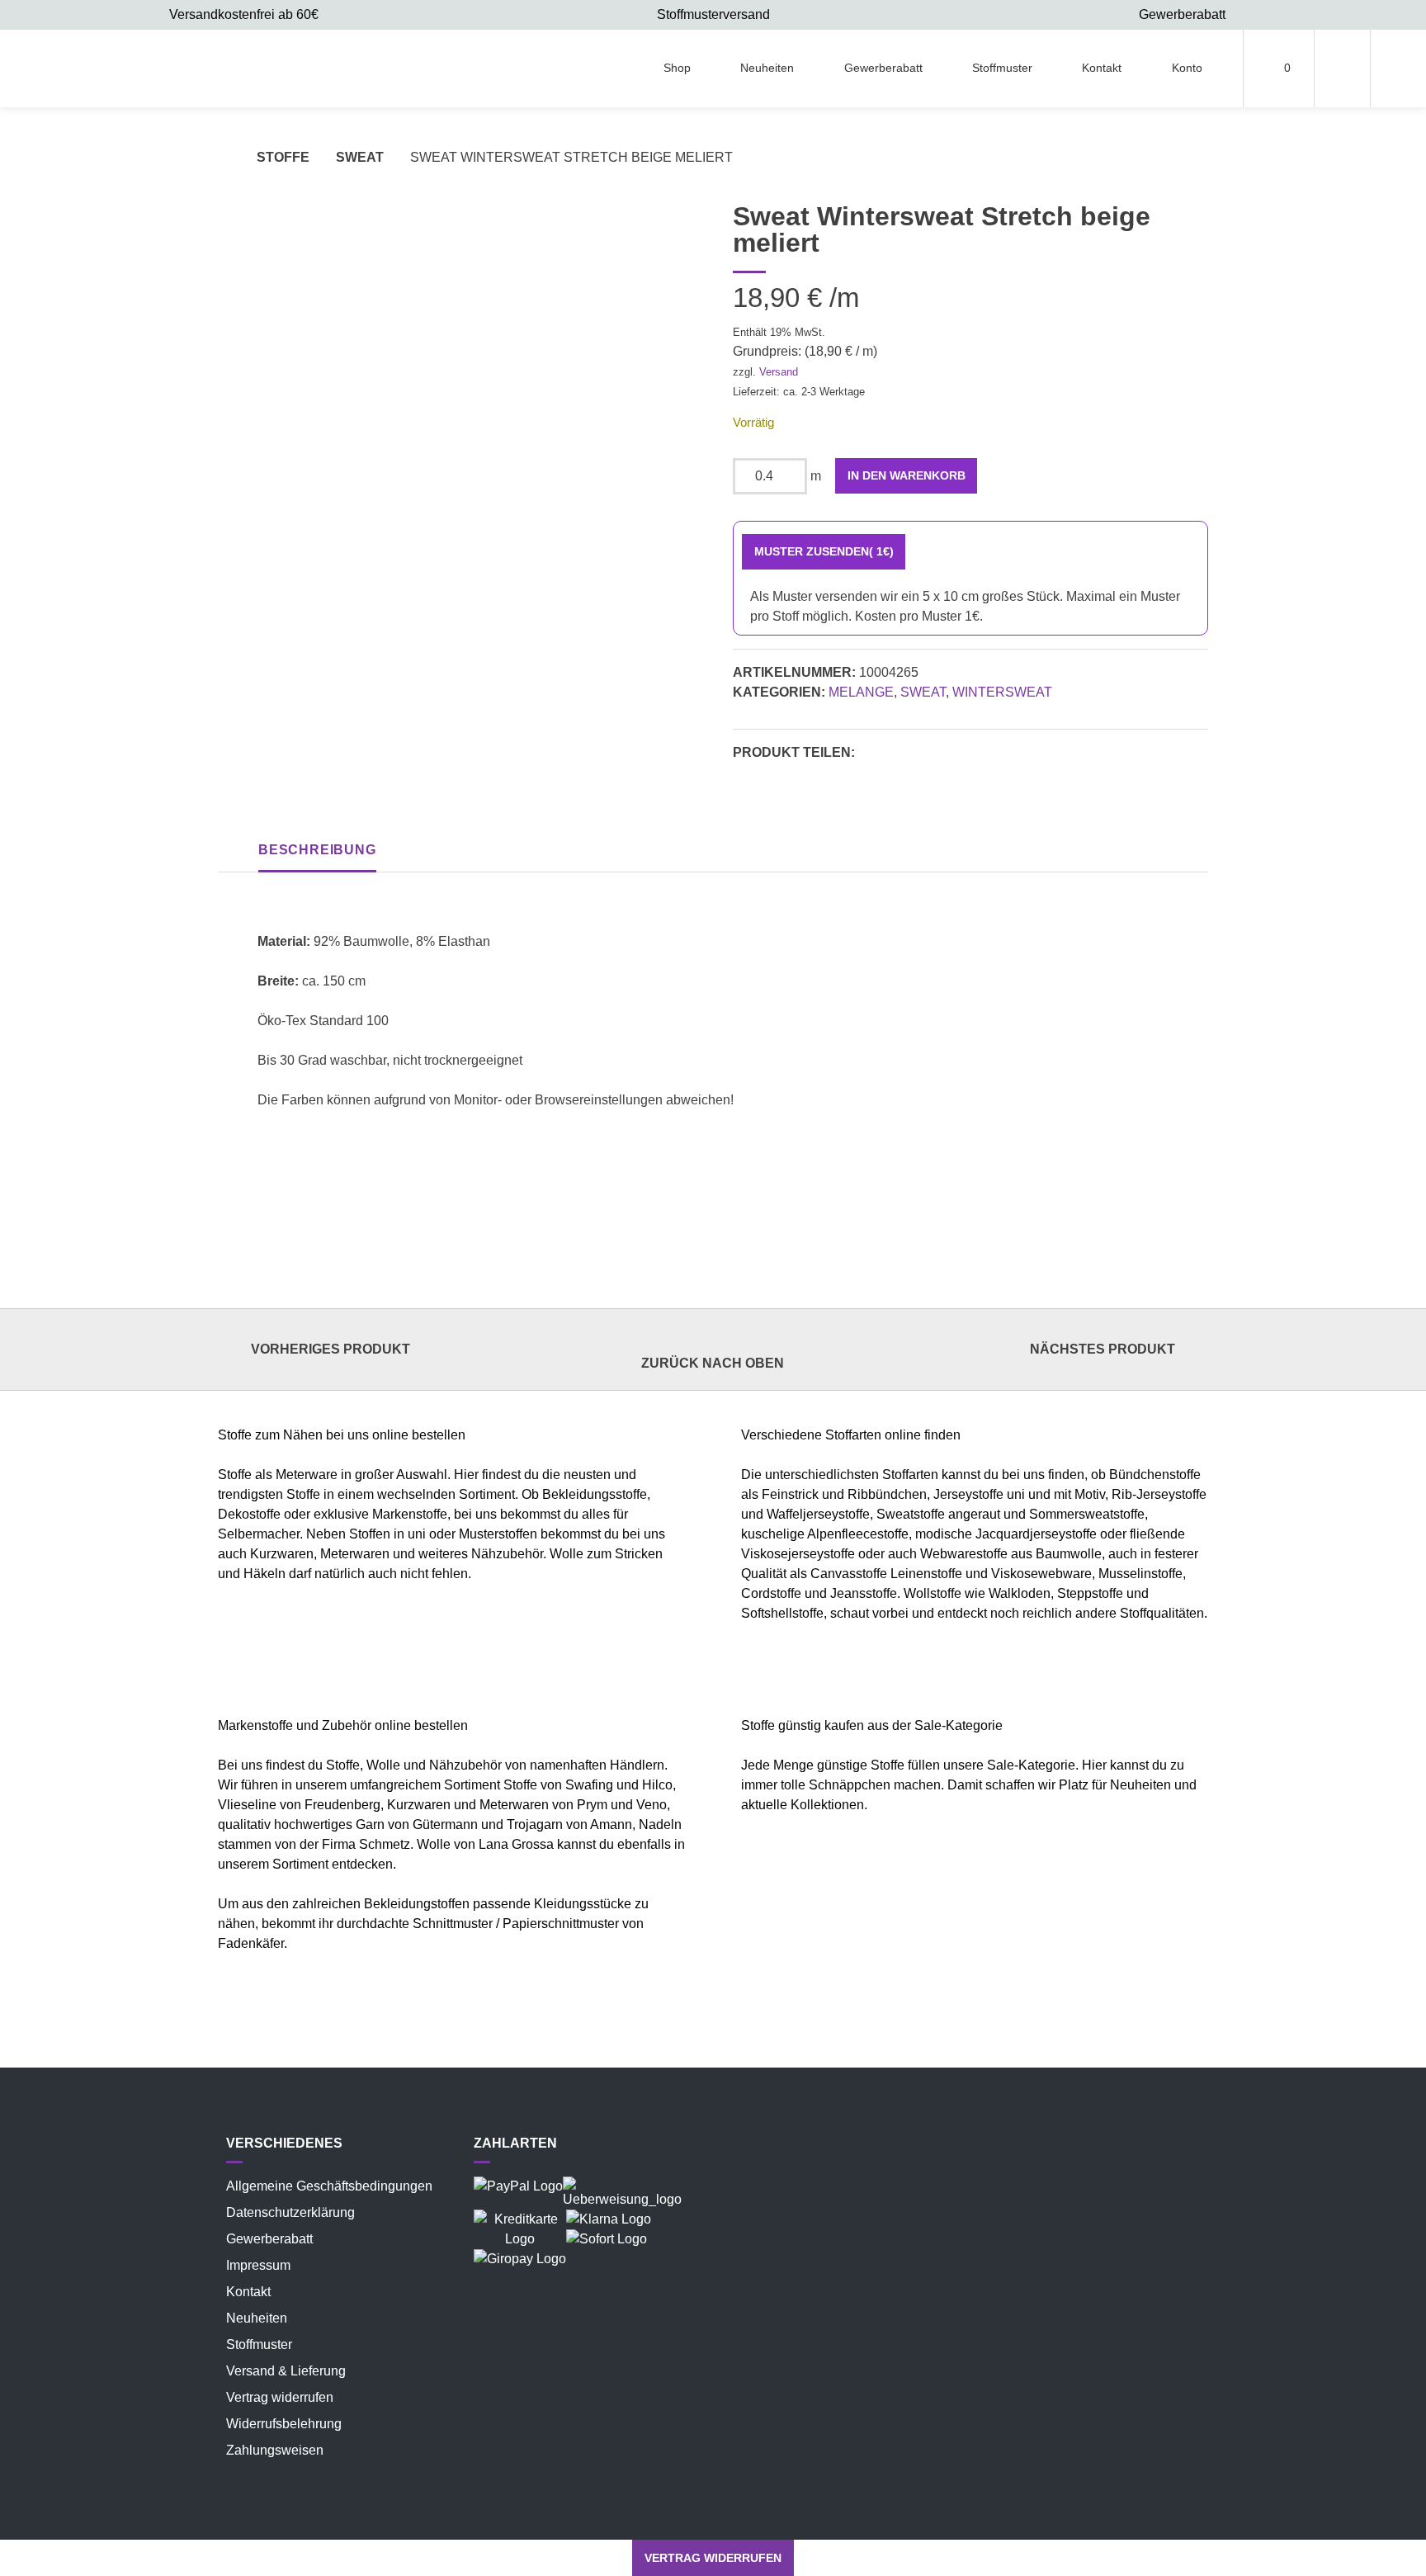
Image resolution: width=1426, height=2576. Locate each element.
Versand (779, 372)
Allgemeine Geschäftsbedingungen (329, 2186)
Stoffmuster (1002, 68)
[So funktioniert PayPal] (518, 2186)
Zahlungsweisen (275, 2450)
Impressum (258, 2265)
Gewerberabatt (883, 68)
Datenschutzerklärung (290, 2212)
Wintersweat (1002, 692)
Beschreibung (317, 850)
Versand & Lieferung (286, 2371)
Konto (1187, 68)
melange (861, 692)
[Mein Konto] (1342, 69)
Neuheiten (767, 68)
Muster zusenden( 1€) (824, 551)
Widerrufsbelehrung (284, 2424)
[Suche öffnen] (1398, 69)
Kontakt (1102, 68)
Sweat (360, 157)
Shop (677, 68)
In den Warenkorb (907, 475)
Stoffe (283, 157)
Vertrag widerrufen (280, 2397)
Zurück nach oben (713, 1363)
